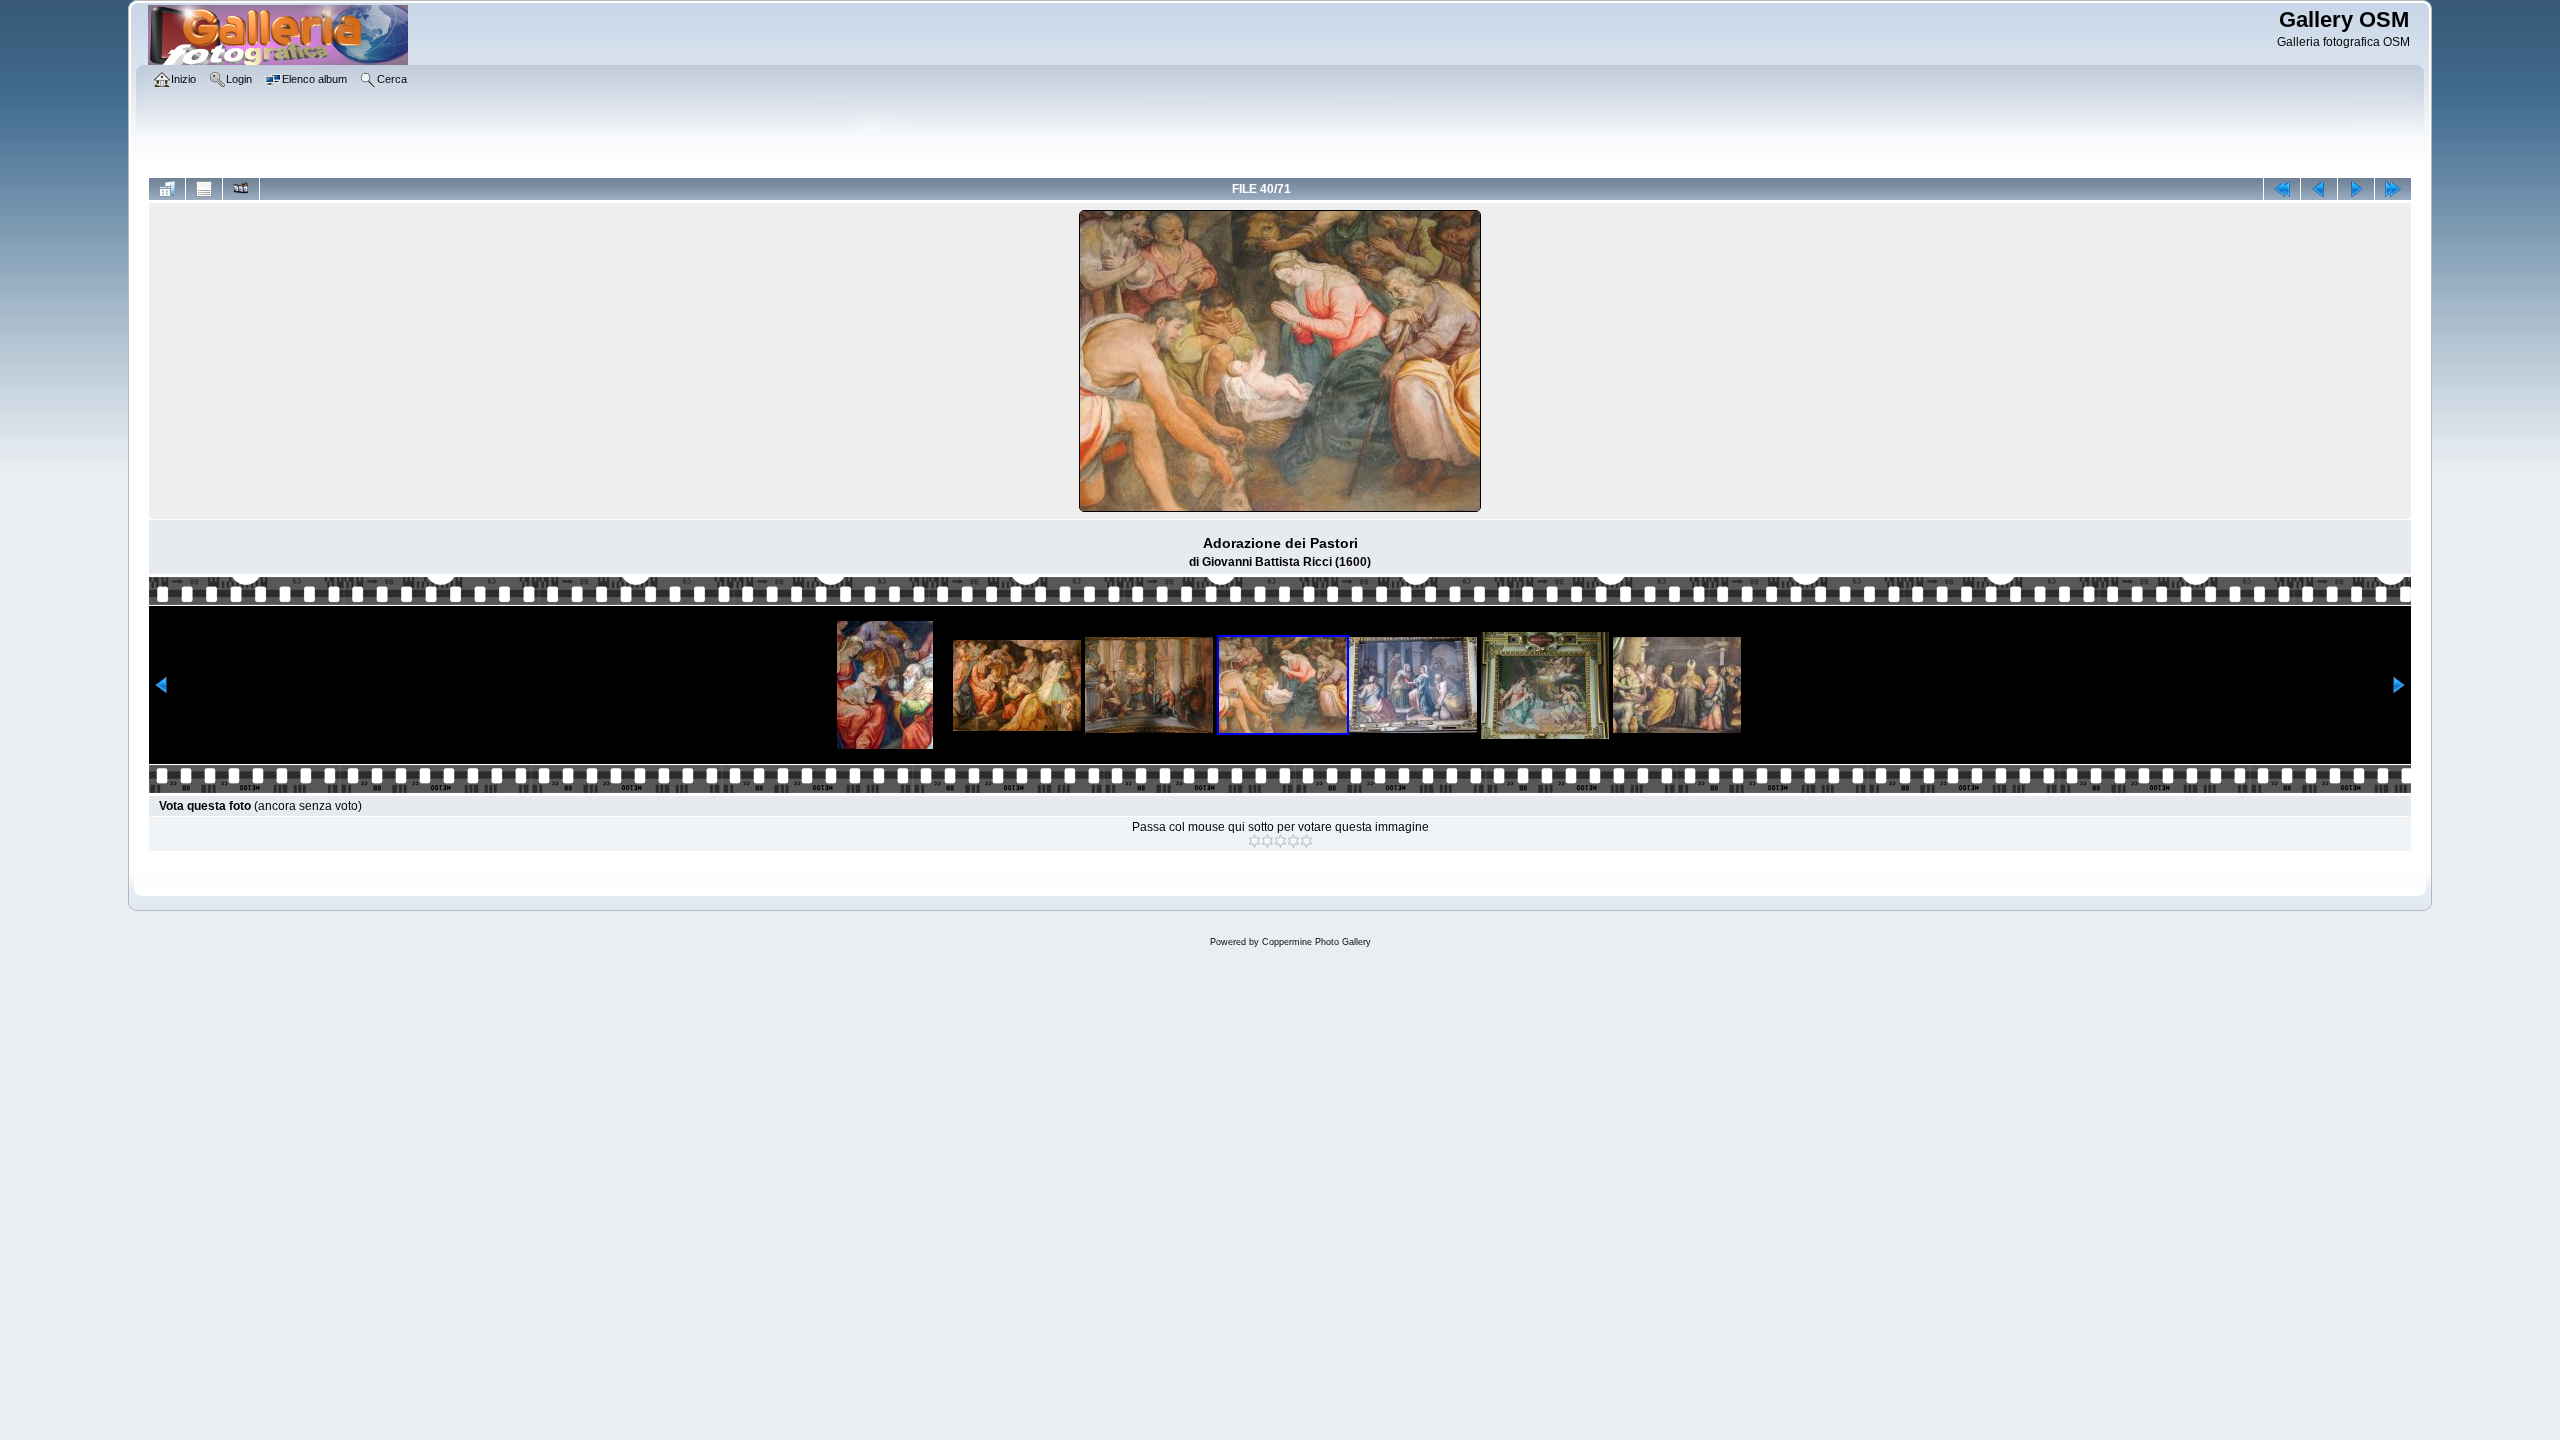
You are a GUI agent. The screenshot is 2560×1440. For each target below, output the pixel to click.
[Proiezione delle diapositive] (241, 189)
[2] (1267, 841)
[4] (1293, 841)
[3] (1280, 841)
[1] (1254, 841)
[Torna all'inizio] (2282, 189)
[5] (1306, 841)
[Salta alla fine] (2393, 189)
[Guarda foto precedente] (2319, 189)
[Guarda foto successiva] (2356, 189)
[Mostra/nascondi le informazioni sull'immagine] (204, 189)
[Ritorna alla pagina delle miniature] (167, 189)
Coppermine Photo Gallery (1316, 942)
